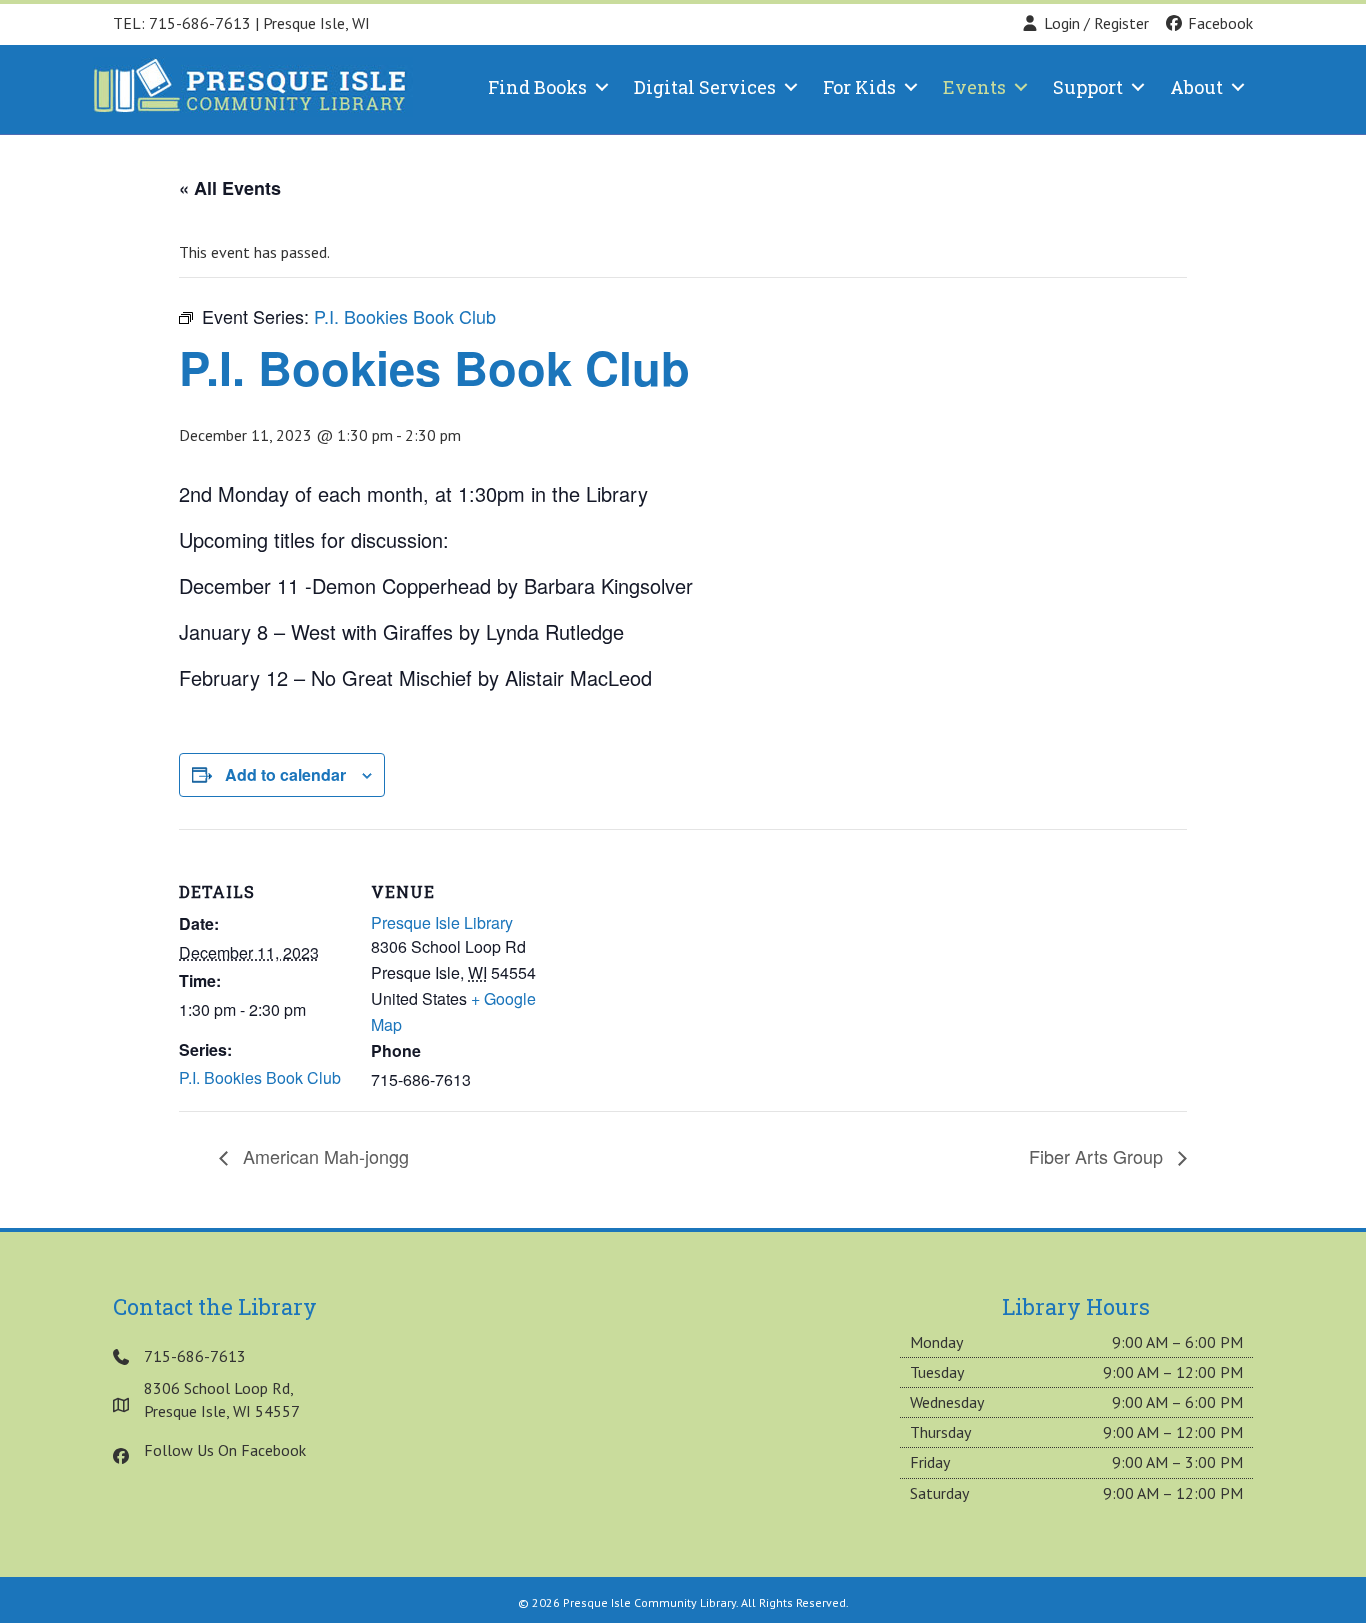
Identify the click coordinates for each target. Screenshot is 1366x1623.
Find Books (537, 87)
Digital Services (705, 87)
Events (974, 87)
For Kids (859, 87)
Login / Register (1096, 23)
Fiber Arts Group (1098, 1156)
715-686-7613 (200, 23)
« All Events (230, 188)
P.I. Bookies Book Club (260, 1077)
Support (1088, 87)
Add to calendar (285, 774)
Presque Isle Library (442, 922)
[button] (602, 87)
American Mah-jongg (323, 1156)
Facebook (1218, 23)
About (1196, 87)
